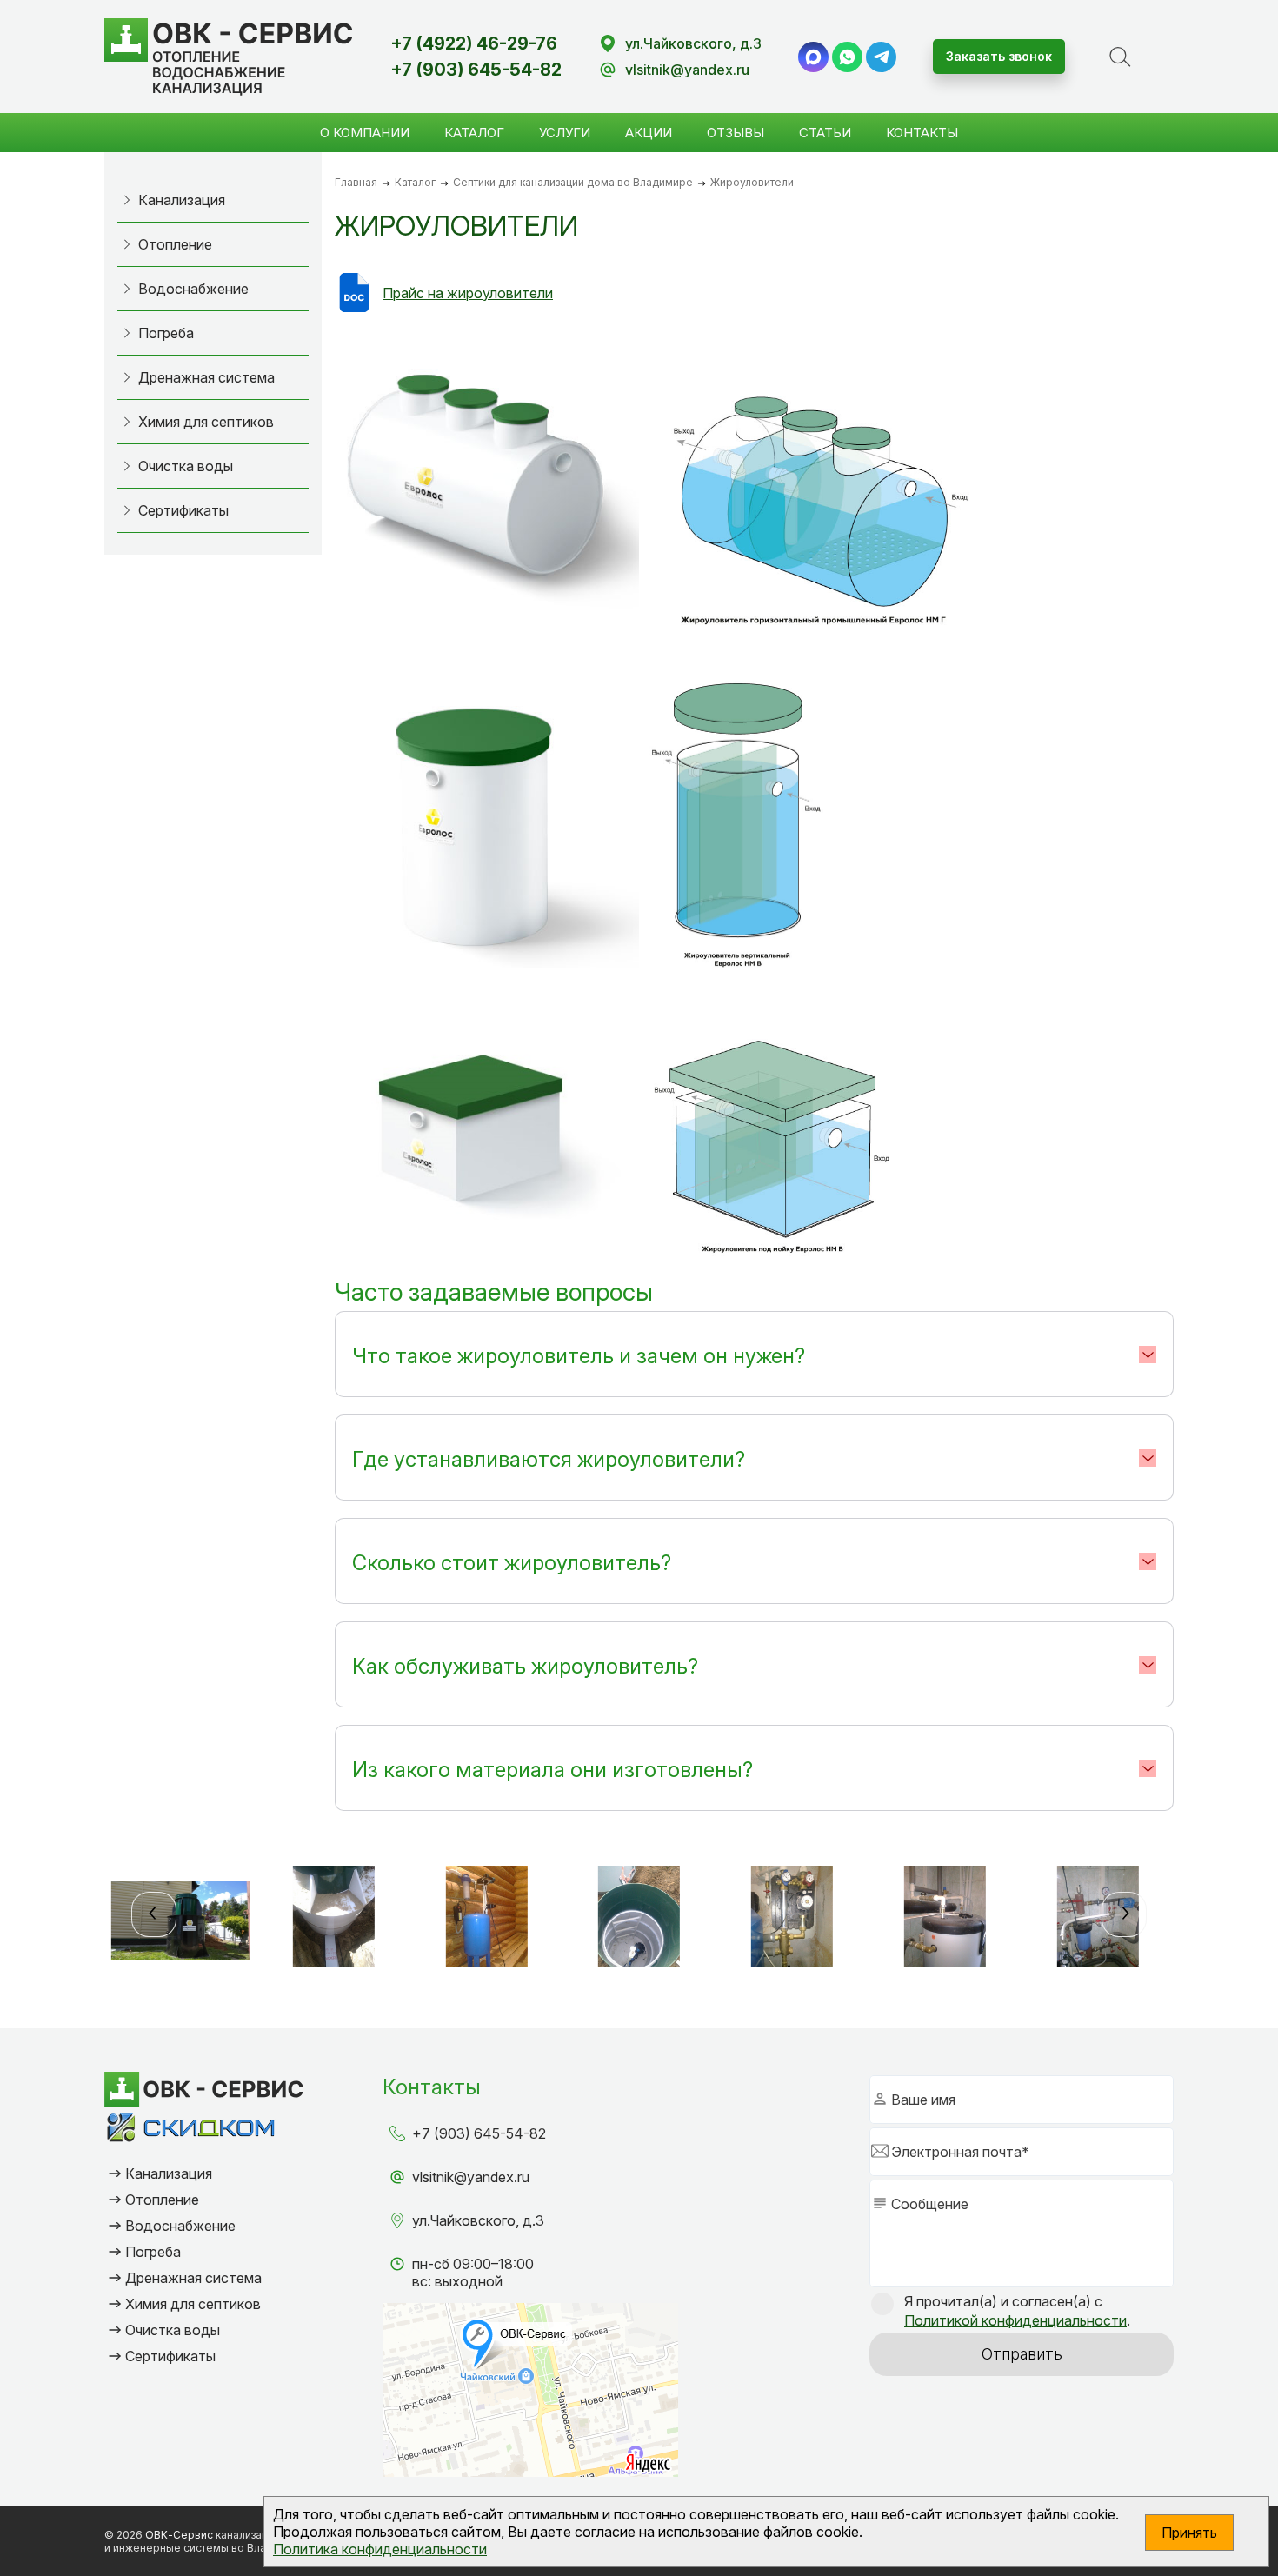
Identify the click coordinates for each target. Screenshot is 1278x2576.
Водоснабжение (193, 289)
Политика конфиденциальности (380, 2549)
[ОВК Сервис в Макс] (813, 57)
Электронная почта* (960, 2152)
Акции (649, 133)
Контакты (922, 133)
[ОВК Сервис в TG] (881, 57)
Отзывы (736, 133)
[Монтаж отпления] (792, 1920)
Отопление (175, 244)
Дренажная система (206, 377)
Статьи (825, 133)
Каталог (474, 133)
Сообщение (930, 2204)
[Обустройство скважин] (486, 1920)
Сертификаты (183, 510)
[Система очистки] (181, 1920)
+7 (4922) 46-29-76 (474, 43)
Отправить (1022, 2354)
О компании (365, 133)
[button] (154, 1914)
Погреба (166, 333)
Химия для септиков (206, 422)
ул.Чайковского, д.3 (693, 43)
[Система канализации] (1098, 1920)
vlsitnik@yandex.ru (687, 70)
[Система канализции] (334, 1920)
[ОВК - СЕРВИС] (229, 57)
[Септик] (639, 1920)
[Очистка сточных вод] (945, 1920)
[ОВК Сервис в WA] (847, 57)
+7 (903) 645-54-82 (476, 70)
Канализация (182, 200)
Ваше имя (923, 2100)
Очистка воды (186, 466)
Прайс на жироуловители (468, 293)
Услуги (565, 133)
